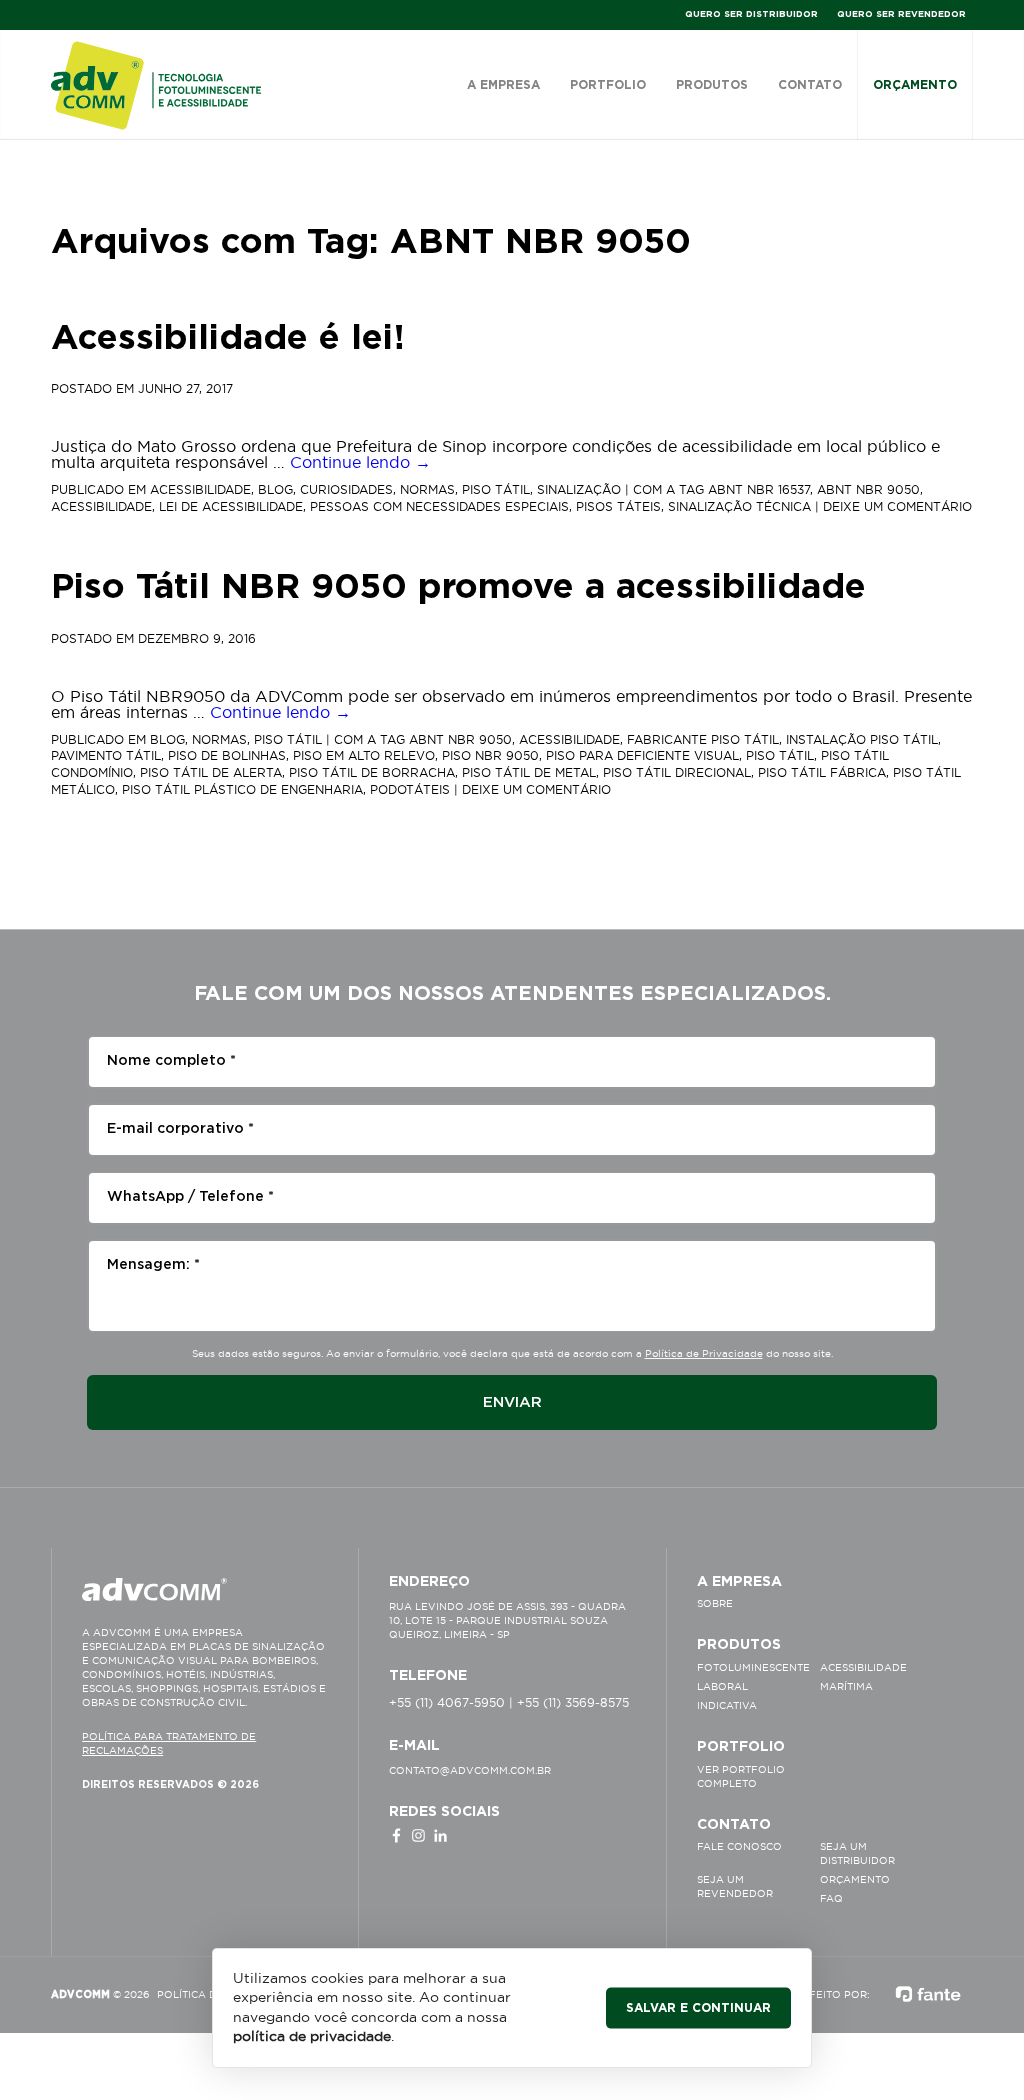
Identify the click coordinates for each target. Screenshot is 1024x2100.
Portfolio (608, 85)
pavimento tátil (106, 755)
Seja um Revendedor (735, 1886)
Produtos (712, 85)
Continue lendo (360, 462)
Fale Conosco (739, 1846)
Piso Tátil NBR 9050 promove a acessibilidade (458, 587)
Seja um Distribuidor (857, 1853)
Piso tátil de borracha (372, 772)
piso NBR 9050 (490, 755)
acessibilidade (101, 506)
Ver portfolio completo (741, 1776)
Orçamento (915, 85)
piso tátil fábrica (822, 772)
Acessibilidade (200, 489)
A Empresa (503, 85)
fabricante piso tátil (703, 739)
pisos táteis (618, 506)
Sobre (715, 1603)
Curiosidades (346, 489)
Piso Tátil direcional (677, 772)
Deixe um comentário (897, 506)
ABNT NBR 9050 (868, 489)
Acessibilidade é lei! (228, 338)
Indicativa (727, 1705)
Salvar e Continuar (698, 2007)
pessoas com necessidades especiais (439, 506)
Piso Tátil (496, 489)
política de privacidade (312, 2036)
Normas (427, 489)
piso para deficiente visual (642, 755)
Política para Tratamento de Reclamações (169, 1743)
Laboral (722, 1686)
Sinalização (579, 489)
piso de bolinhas (227, 755)
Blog (275, 489)
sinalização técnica (739, 506)
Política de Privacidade (704, 1353)
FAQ (831, 1898)
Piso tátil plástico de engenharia (242, 789)
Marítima (846, 1686)
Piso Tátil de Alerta (211, 772)
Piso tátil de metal (529, 772)
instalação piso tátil (862, 739)
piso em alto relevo (364, 755)
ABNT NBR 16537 (759, 489)
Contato (810, 85)
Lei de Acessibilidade (231, 506)
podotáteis (410, 789)
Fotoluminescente (753, 1667)
